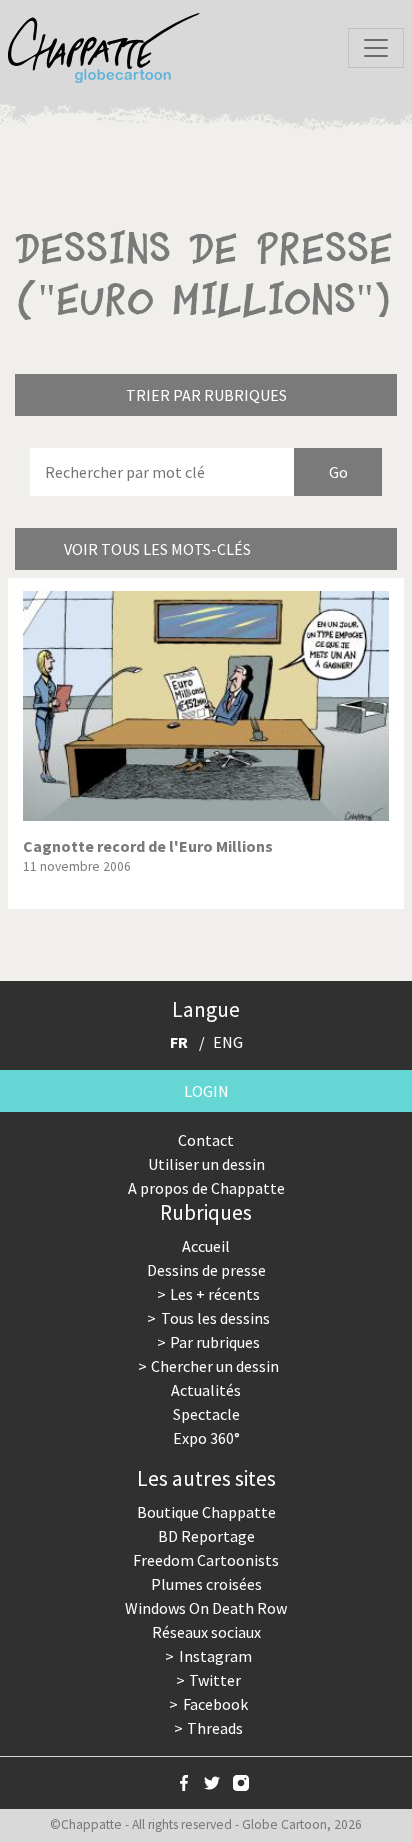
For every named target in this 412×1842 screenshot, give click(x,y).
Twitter (215, 1680)
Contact (206, 1140)
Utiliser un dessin (206, 1164)
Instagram (215, 1656)
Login (206, 1091)
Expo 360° (206, 1438)
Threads (215, 1728)
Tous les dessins (215, 1318)
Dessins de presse (206, 1270)
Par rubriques (215, 1342)
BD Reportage (206, 1536)
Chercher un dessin (215, 1366)
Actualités (206, 1390)
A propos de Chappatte (206, 1188)
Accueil (206, 1246)
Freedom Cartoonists (206, 1560)
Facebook (215, 1704)
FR (179, 1042)
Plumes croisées (206, 1584)
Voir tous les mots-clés (157, 549)
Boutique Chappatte (206, 1512)
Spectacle (206, 1414)
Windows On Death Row (206, 1608)
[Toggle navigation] (376, 48)
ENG (228, 1042)
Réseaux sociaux (206, 1632)
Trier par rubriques (206, 395)
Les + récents (215, 1294)
